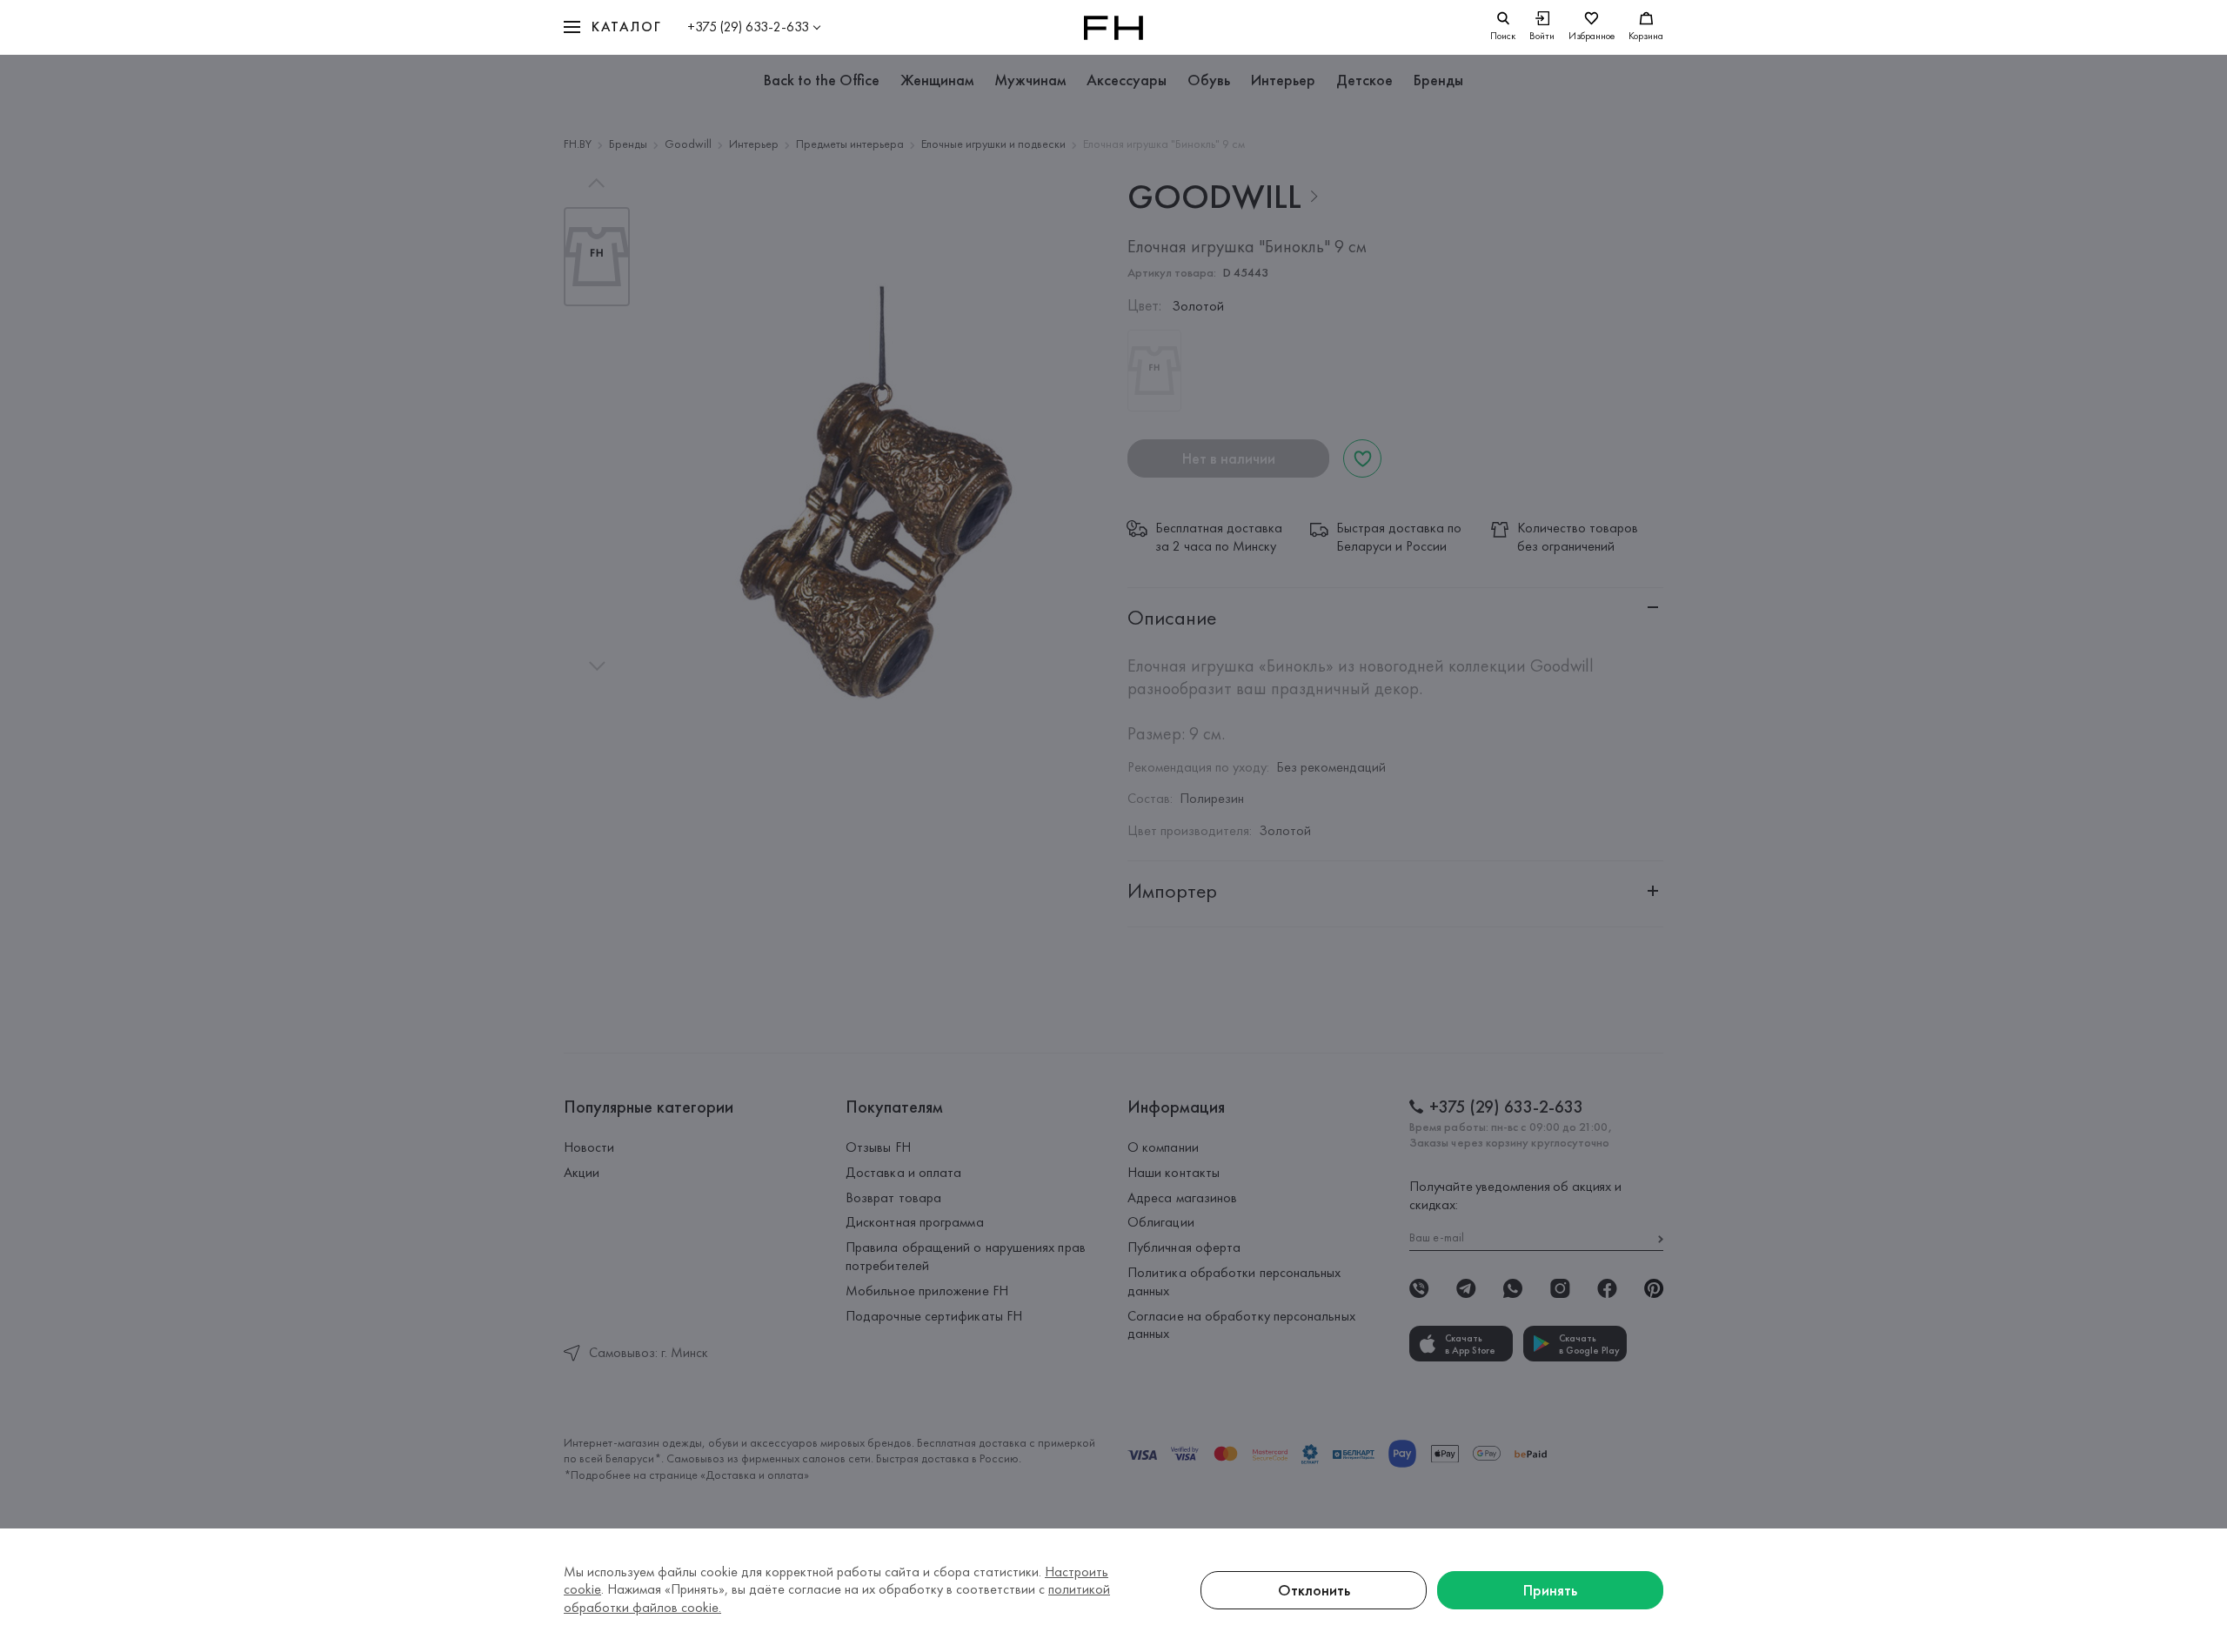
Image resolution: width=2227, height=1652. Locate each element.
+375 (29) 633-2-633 (748, 27)
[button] (612, 27)
